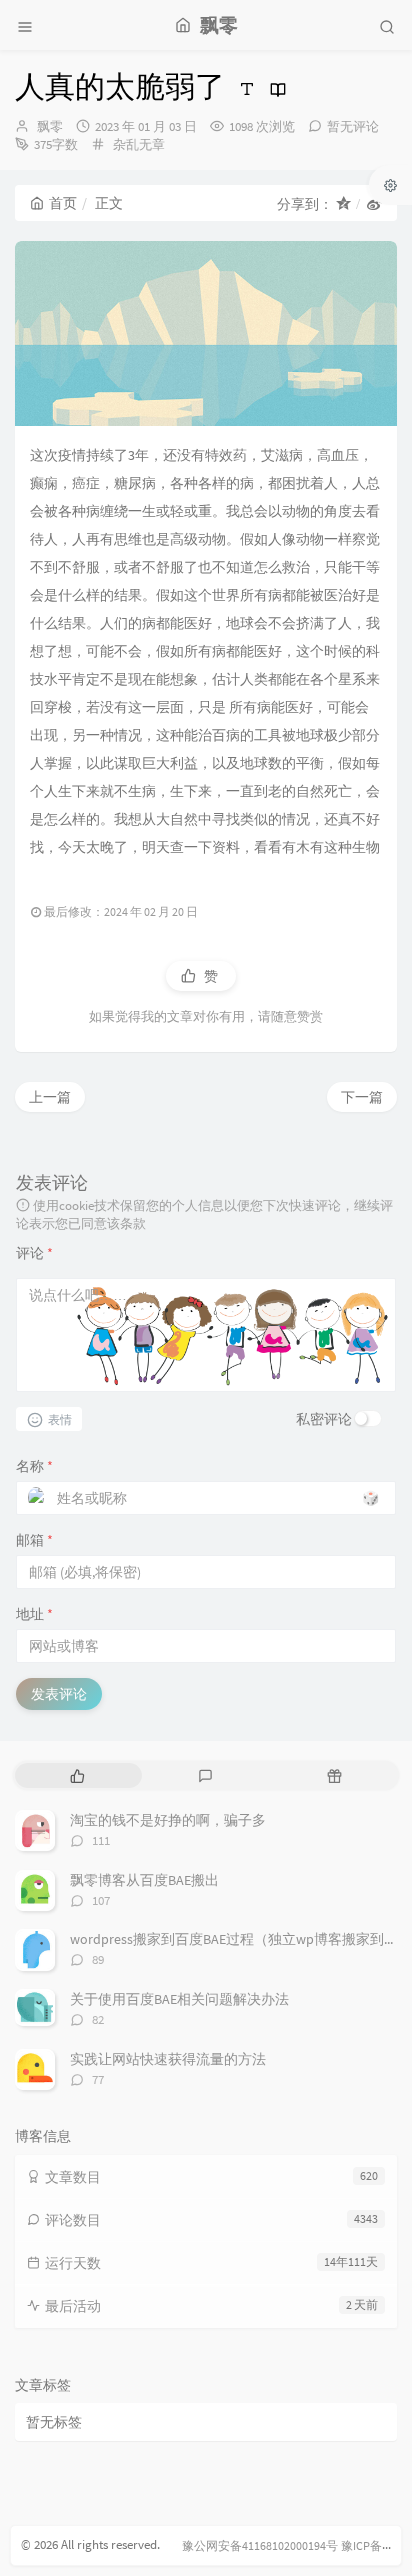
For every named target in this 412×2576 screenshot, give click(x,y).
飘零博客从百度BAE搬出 (144, 1880)
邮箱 (34, 1540)
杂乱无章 (139, 144)
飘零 (50, 126)
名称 (34, 1466)
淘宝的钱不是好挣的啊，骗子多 (168, 1820)
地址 (34, 1614)
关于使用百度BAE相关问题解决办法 (179, 1999)
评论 (34, 1253)
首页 (63, 203)
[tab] (77, 1775)
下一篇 (362, 1097)
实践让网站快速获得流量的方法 (168, 2059)
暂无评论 (353, 126)
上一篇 (50, 1097)
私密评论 (324, 1419)
